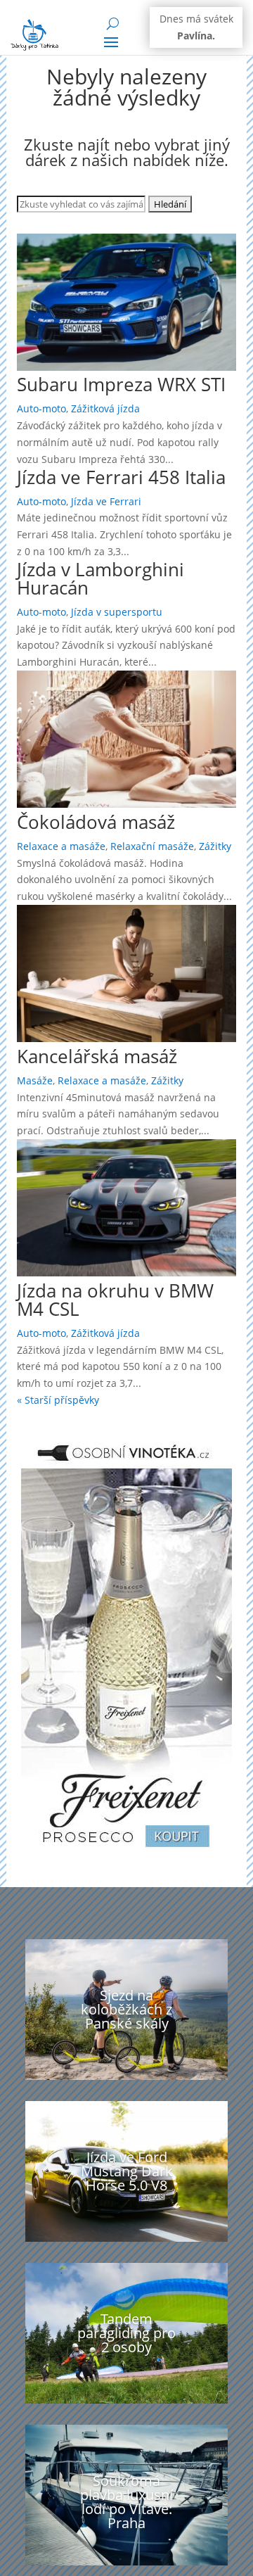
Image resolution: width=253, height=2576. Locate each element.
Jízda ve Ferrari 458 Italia (121, 477)
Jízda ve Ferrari (106, 501)
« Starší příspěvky (58, 1400)
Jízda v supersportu (117, 612)
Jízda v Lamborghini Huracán (100, 578)
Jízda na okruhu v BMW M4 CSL (115, 1300)
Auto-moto (41, 408)
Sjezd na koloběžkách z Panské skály (126, 2009)
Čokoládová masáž (96, 822)
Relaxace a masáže (61, 846)
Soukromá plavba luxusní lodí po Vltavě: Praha (126, 2502)
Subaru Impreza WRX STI (121, 384)
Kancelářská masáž (97, 1056)
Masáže (35, 1080)
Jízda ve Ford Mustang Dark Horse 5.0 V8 (127, 2171)
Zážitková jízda (105, 408)
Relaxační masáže (152, 846)
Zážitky (215, 846)
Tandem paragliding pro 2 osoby (126, 2333)
